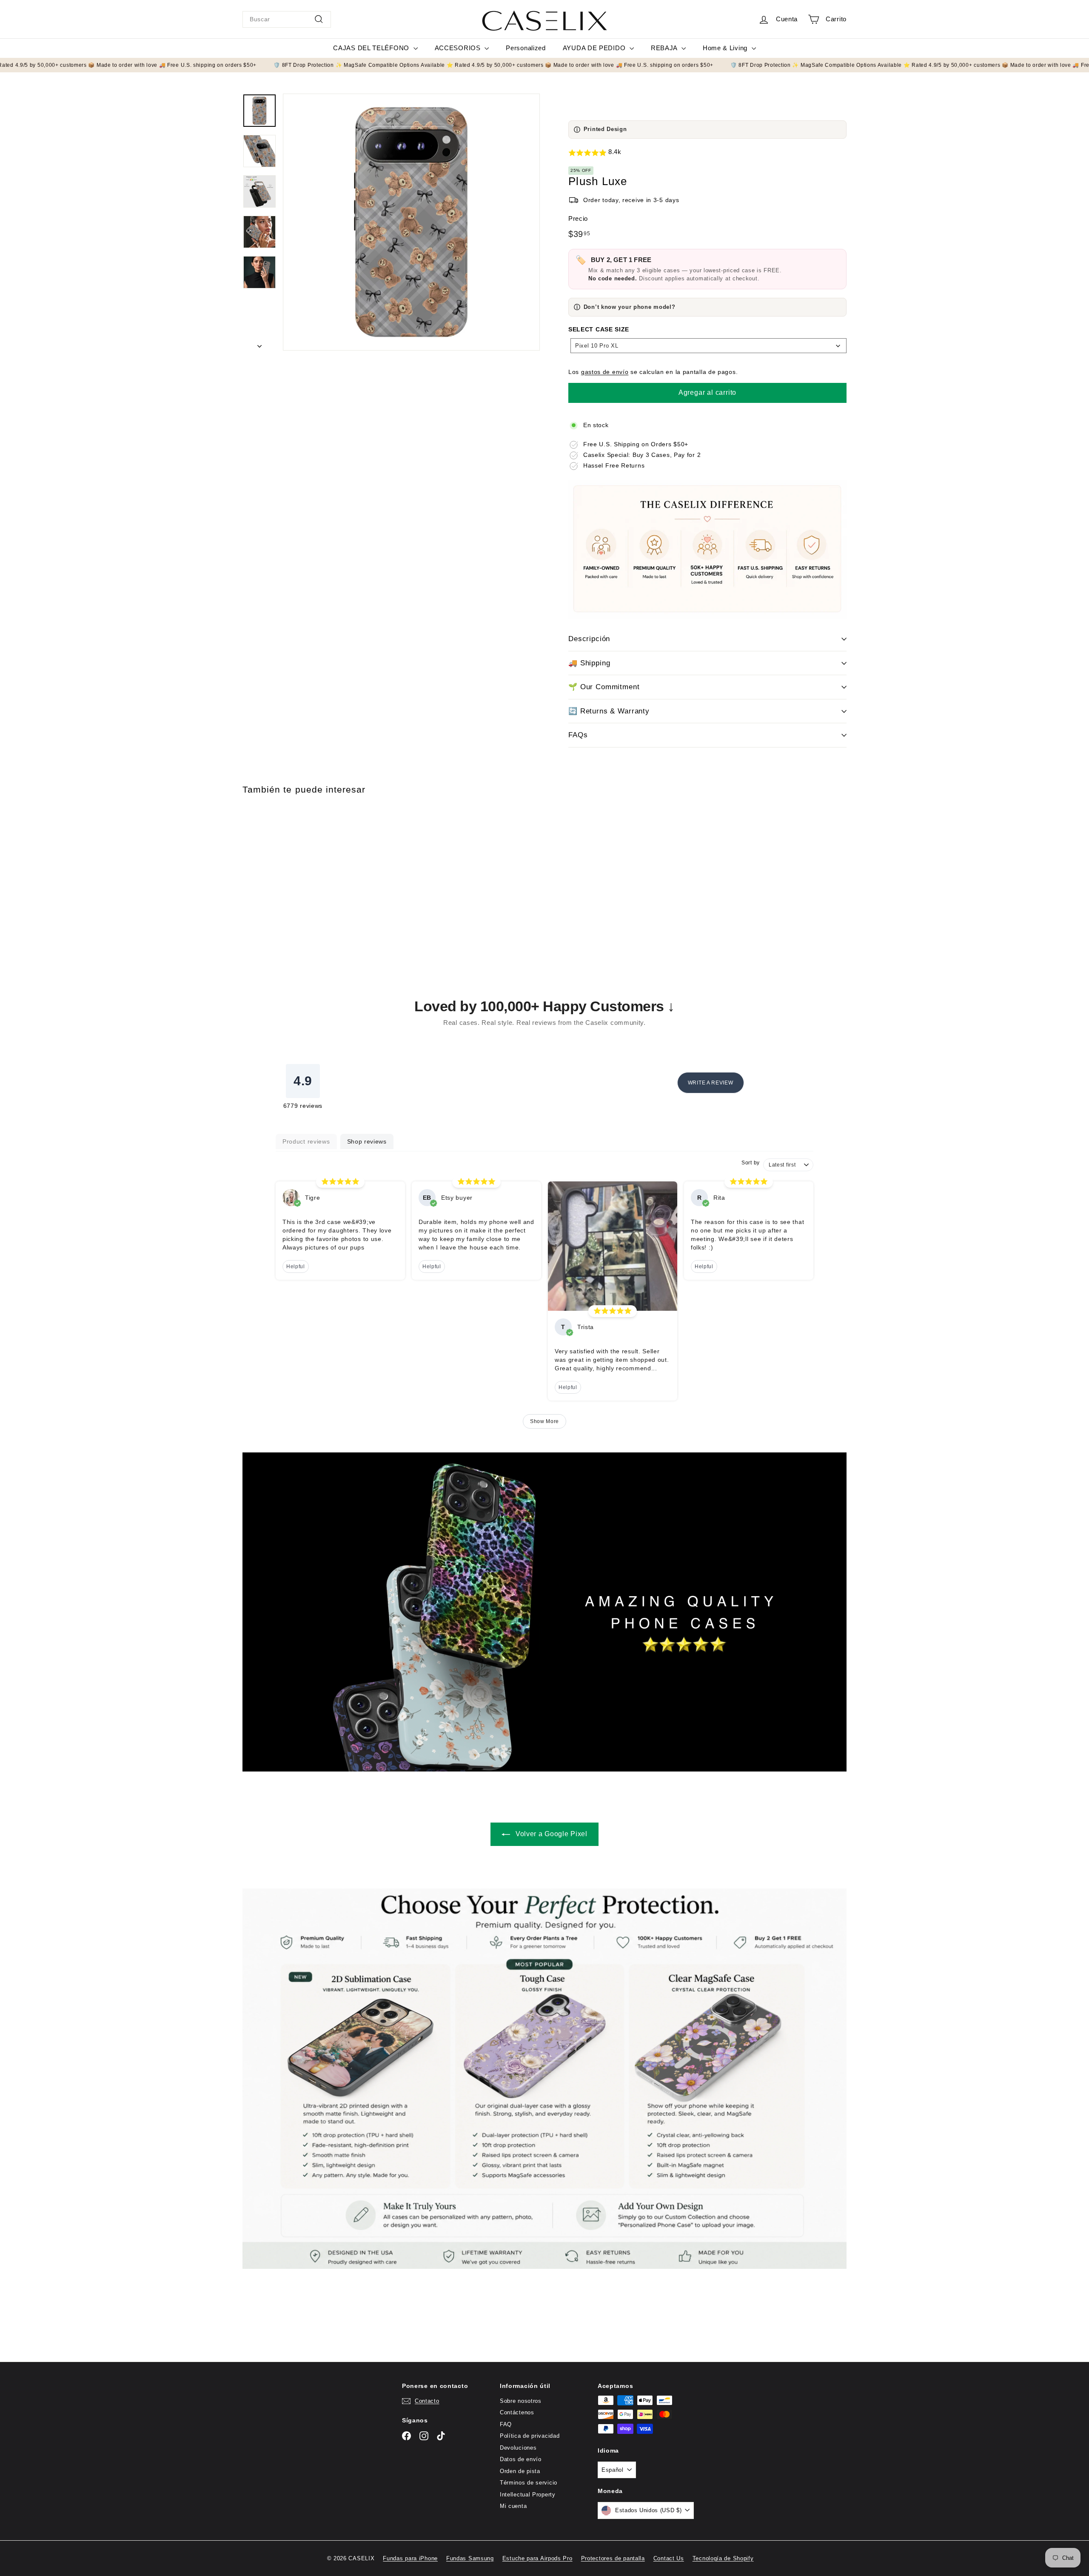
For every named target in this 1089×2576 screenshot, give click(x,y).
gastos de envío (605, 372)
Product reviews (306, 1141)
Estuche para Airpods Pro (537, 2558)
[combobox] (287, 19)
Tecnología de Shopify (723, 2558)
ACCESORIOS (459, 48)
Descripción (589, 639)
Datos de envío (521, 2459)
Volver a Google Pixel (550, 1834)
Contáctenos (517, 2412)
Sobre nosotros (521, 2401)
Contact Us (669, 2558)
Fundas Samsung (470, 2558)
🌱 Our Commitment (604, 687)
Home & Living (726, 48)
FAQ (506, 2424)
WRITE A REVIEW (711, 1083)
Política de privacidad (530, 2436)
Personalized (526, 48)
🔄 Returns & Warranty (609, 711)
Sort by (751, 1163)
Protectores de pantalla (613, 2558)
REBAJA (665, 48)
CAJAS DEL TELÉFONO (372, 48)
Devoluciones (518, 2448)
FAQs (578, 735)
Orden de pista (520, 2471)
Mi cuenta (513, 2506)
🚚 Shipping (589, 663)
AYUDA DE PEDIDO (595, 48)
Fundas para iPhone (410, 2558)
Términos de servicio (529, 2483)
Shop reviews (367, 1141)
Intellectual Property (528, 2495)
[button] (707, 153)
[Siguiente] (259, 344)
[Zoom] (411, 222)
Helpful (296, 1267)
